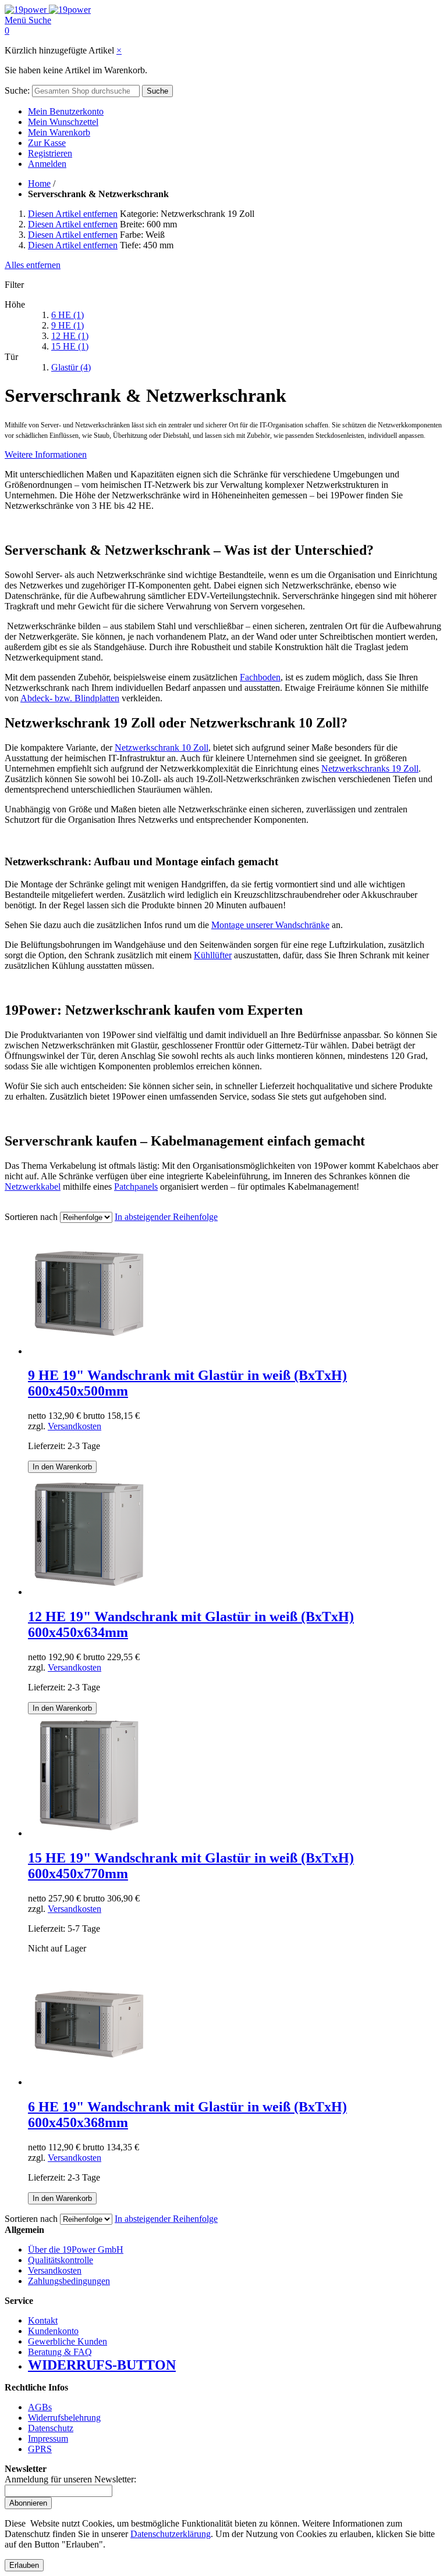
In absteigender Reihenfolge (166, 1217)
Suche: (17, 90)
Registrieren (50, 153)
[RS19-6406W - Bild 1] (89, 2082)
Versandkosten (74, 1426)
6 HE (68, 315)
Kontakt (43, 2320)
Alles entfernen (33, 265)
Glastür (71, 367)
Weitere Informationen (46, 454)
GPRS (40, 2449)
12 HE (70, 336)
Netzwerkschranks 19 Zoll (370, 768)
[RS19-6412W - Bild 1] (89, 1592)
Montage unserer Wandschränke (270, 925)
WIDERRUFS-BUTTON (102, 2365)
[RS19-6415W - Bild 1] (89, 1833)
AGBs (40, 2407)
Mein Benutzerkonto (66, 111)
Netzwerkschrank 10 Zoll (162, 748)
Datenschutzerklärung (171, 2534)
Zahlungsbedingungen (69, 2281)
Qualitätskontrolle (61, 2260)
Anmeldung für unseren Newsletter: (70, 2479)
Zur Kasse (47, 143)
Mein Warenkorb (59, 132)
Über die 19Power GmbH (76, 2249)
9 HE (68, 325)
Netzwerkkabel (33, 1187)
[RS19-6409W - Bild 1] (89, 1351)
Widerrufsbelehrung (64, 2418)
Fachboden (260, 677)
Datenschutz (51, 2428)
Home (39, 183)
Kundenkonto (53, 2331)
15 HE (70, 346)
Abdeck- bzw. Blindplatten (70, 698)
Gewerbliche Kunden (68, 2341)
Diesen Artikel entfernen (73, 214)
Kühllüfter (213, 955)
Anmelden (47, 164)
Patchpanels (136, 1187)
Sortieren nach (31, 1217)
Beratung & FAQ (60, 2352)
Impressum (48, 2438)
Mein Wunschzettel (63, 122)
